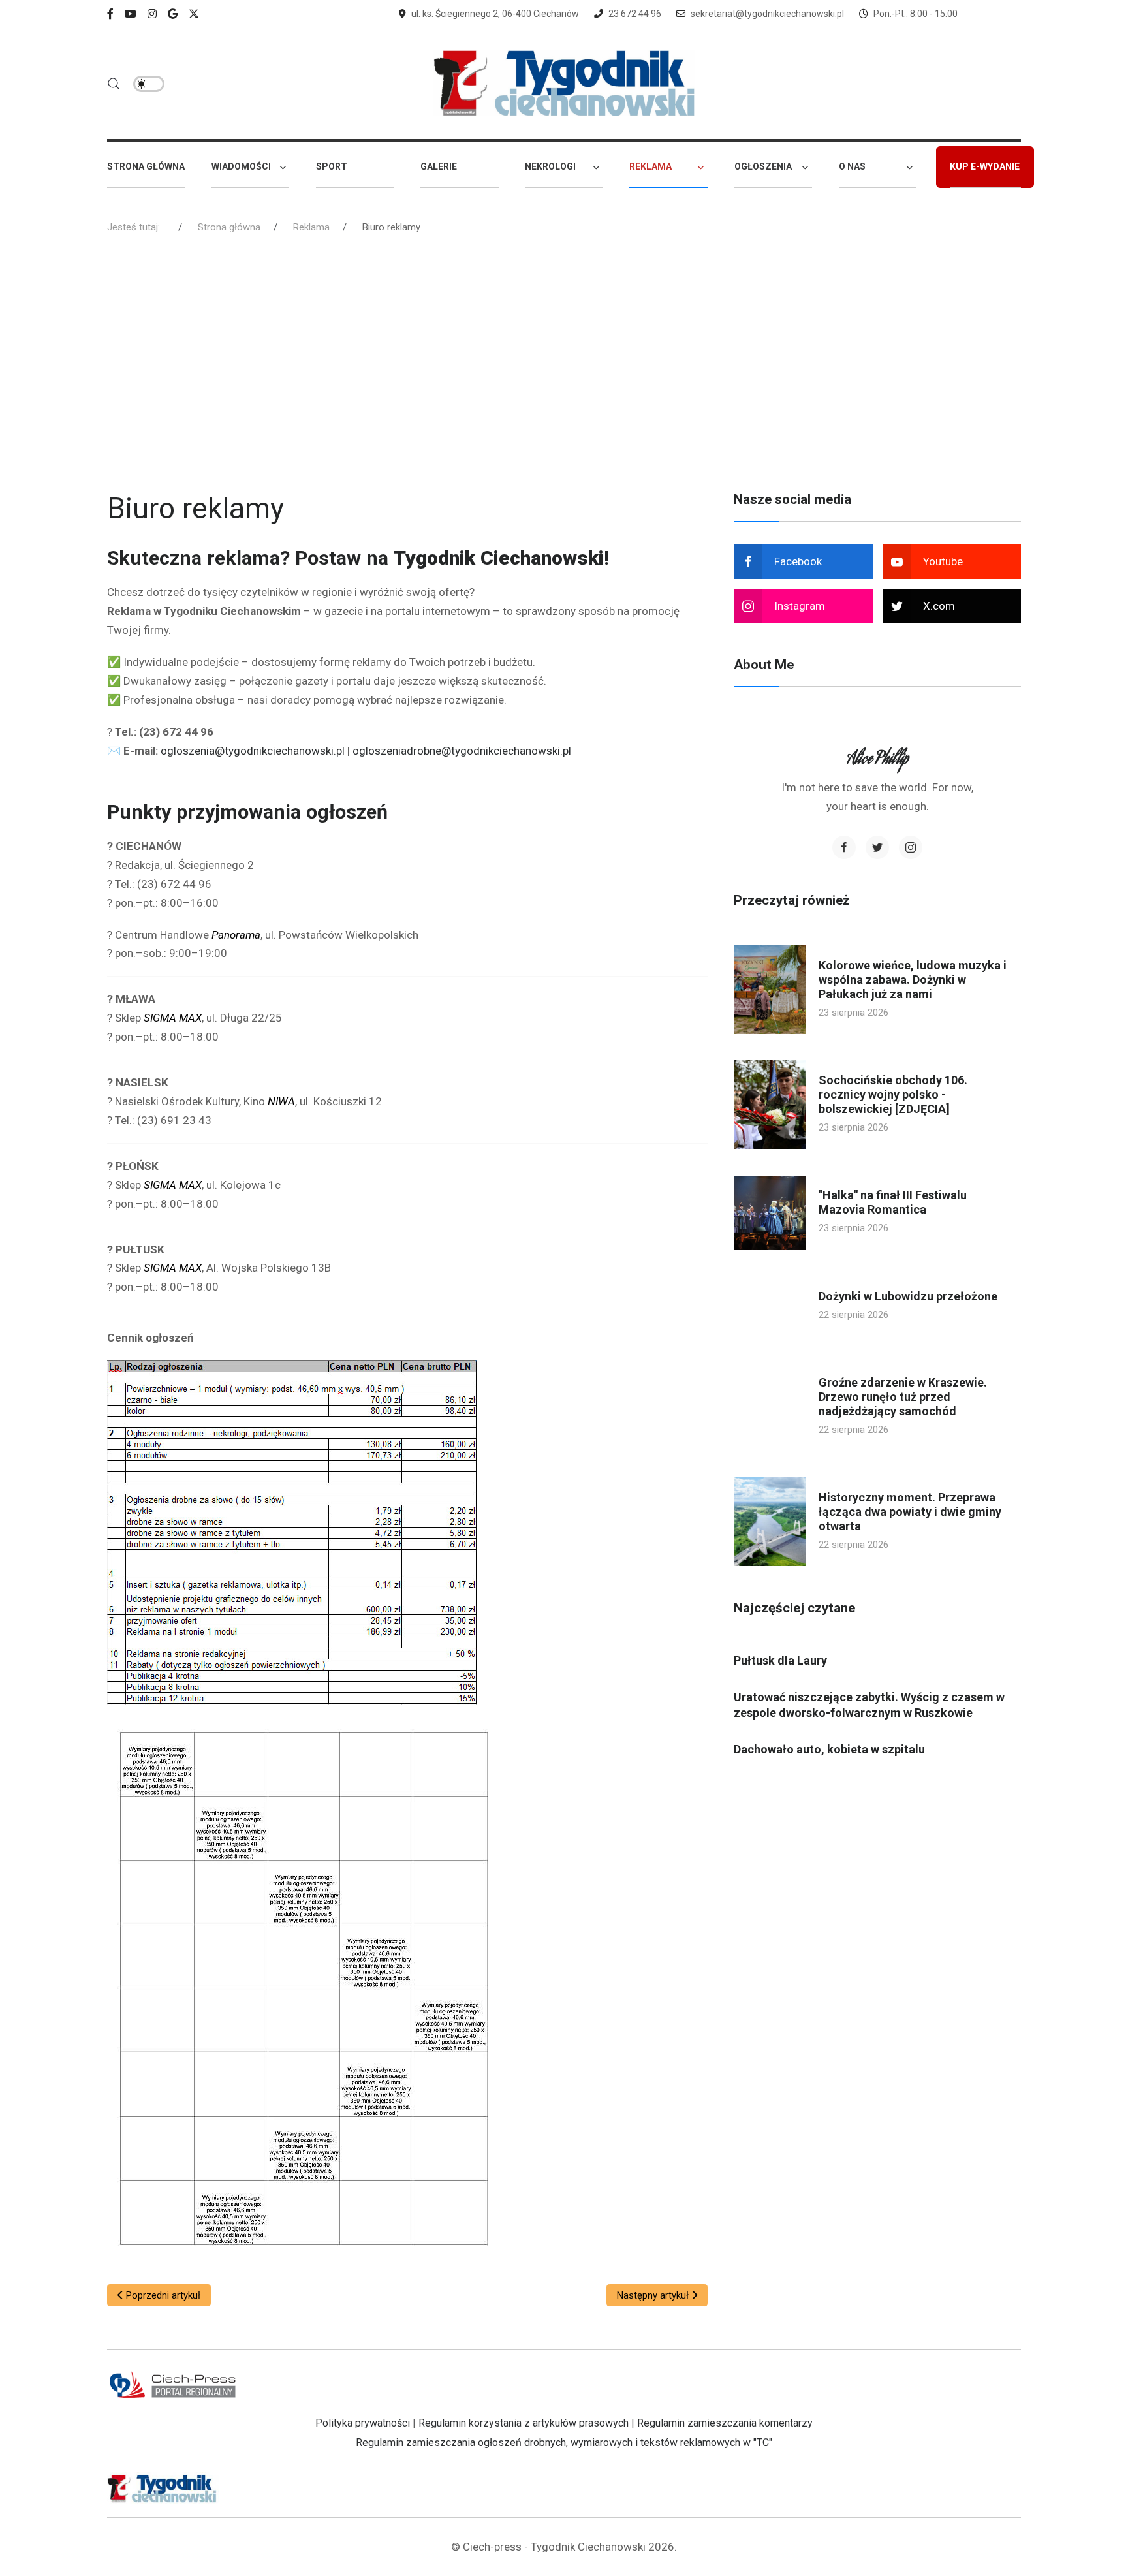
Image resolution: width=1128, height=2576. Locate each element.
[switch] (149, 84)
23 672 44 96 (635, 14)
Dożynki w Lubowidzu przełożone (908, 1296)
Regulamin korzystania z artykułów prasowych (524, 2423)
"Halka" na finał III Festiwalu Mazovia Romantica (893, 1202)
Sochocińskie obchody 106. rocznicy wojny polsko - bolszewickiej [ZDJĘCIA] (893, 1094)
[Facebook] (110, 14)
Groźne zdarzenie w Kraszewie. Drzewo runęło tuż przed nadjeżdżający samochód (903, 1397)
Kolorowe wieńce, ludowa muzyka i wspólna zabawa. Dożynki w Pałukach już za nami (913, 980)
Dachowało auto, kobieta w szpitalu (829, 1749)
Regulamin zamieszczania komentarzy (725, 2423)
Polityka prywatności (363, 2423)
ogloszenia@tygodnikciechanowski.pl (253, 751)
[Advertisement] (564, 368)
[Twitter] (877, 847)
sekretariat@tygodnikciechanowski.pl (767, 14)
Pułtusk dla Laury (780, 1660)
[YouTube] (131, 14)
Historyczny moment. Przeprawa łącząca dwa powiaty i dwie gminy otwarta (910, 1512)
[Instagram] (152, 14)
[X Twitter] (194, 14)
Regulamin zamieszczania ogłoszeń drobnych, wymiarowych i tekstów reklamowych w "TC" (564, 2442)
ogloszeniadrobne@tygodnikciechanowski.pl (462, 751)
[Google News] (173, 14)
